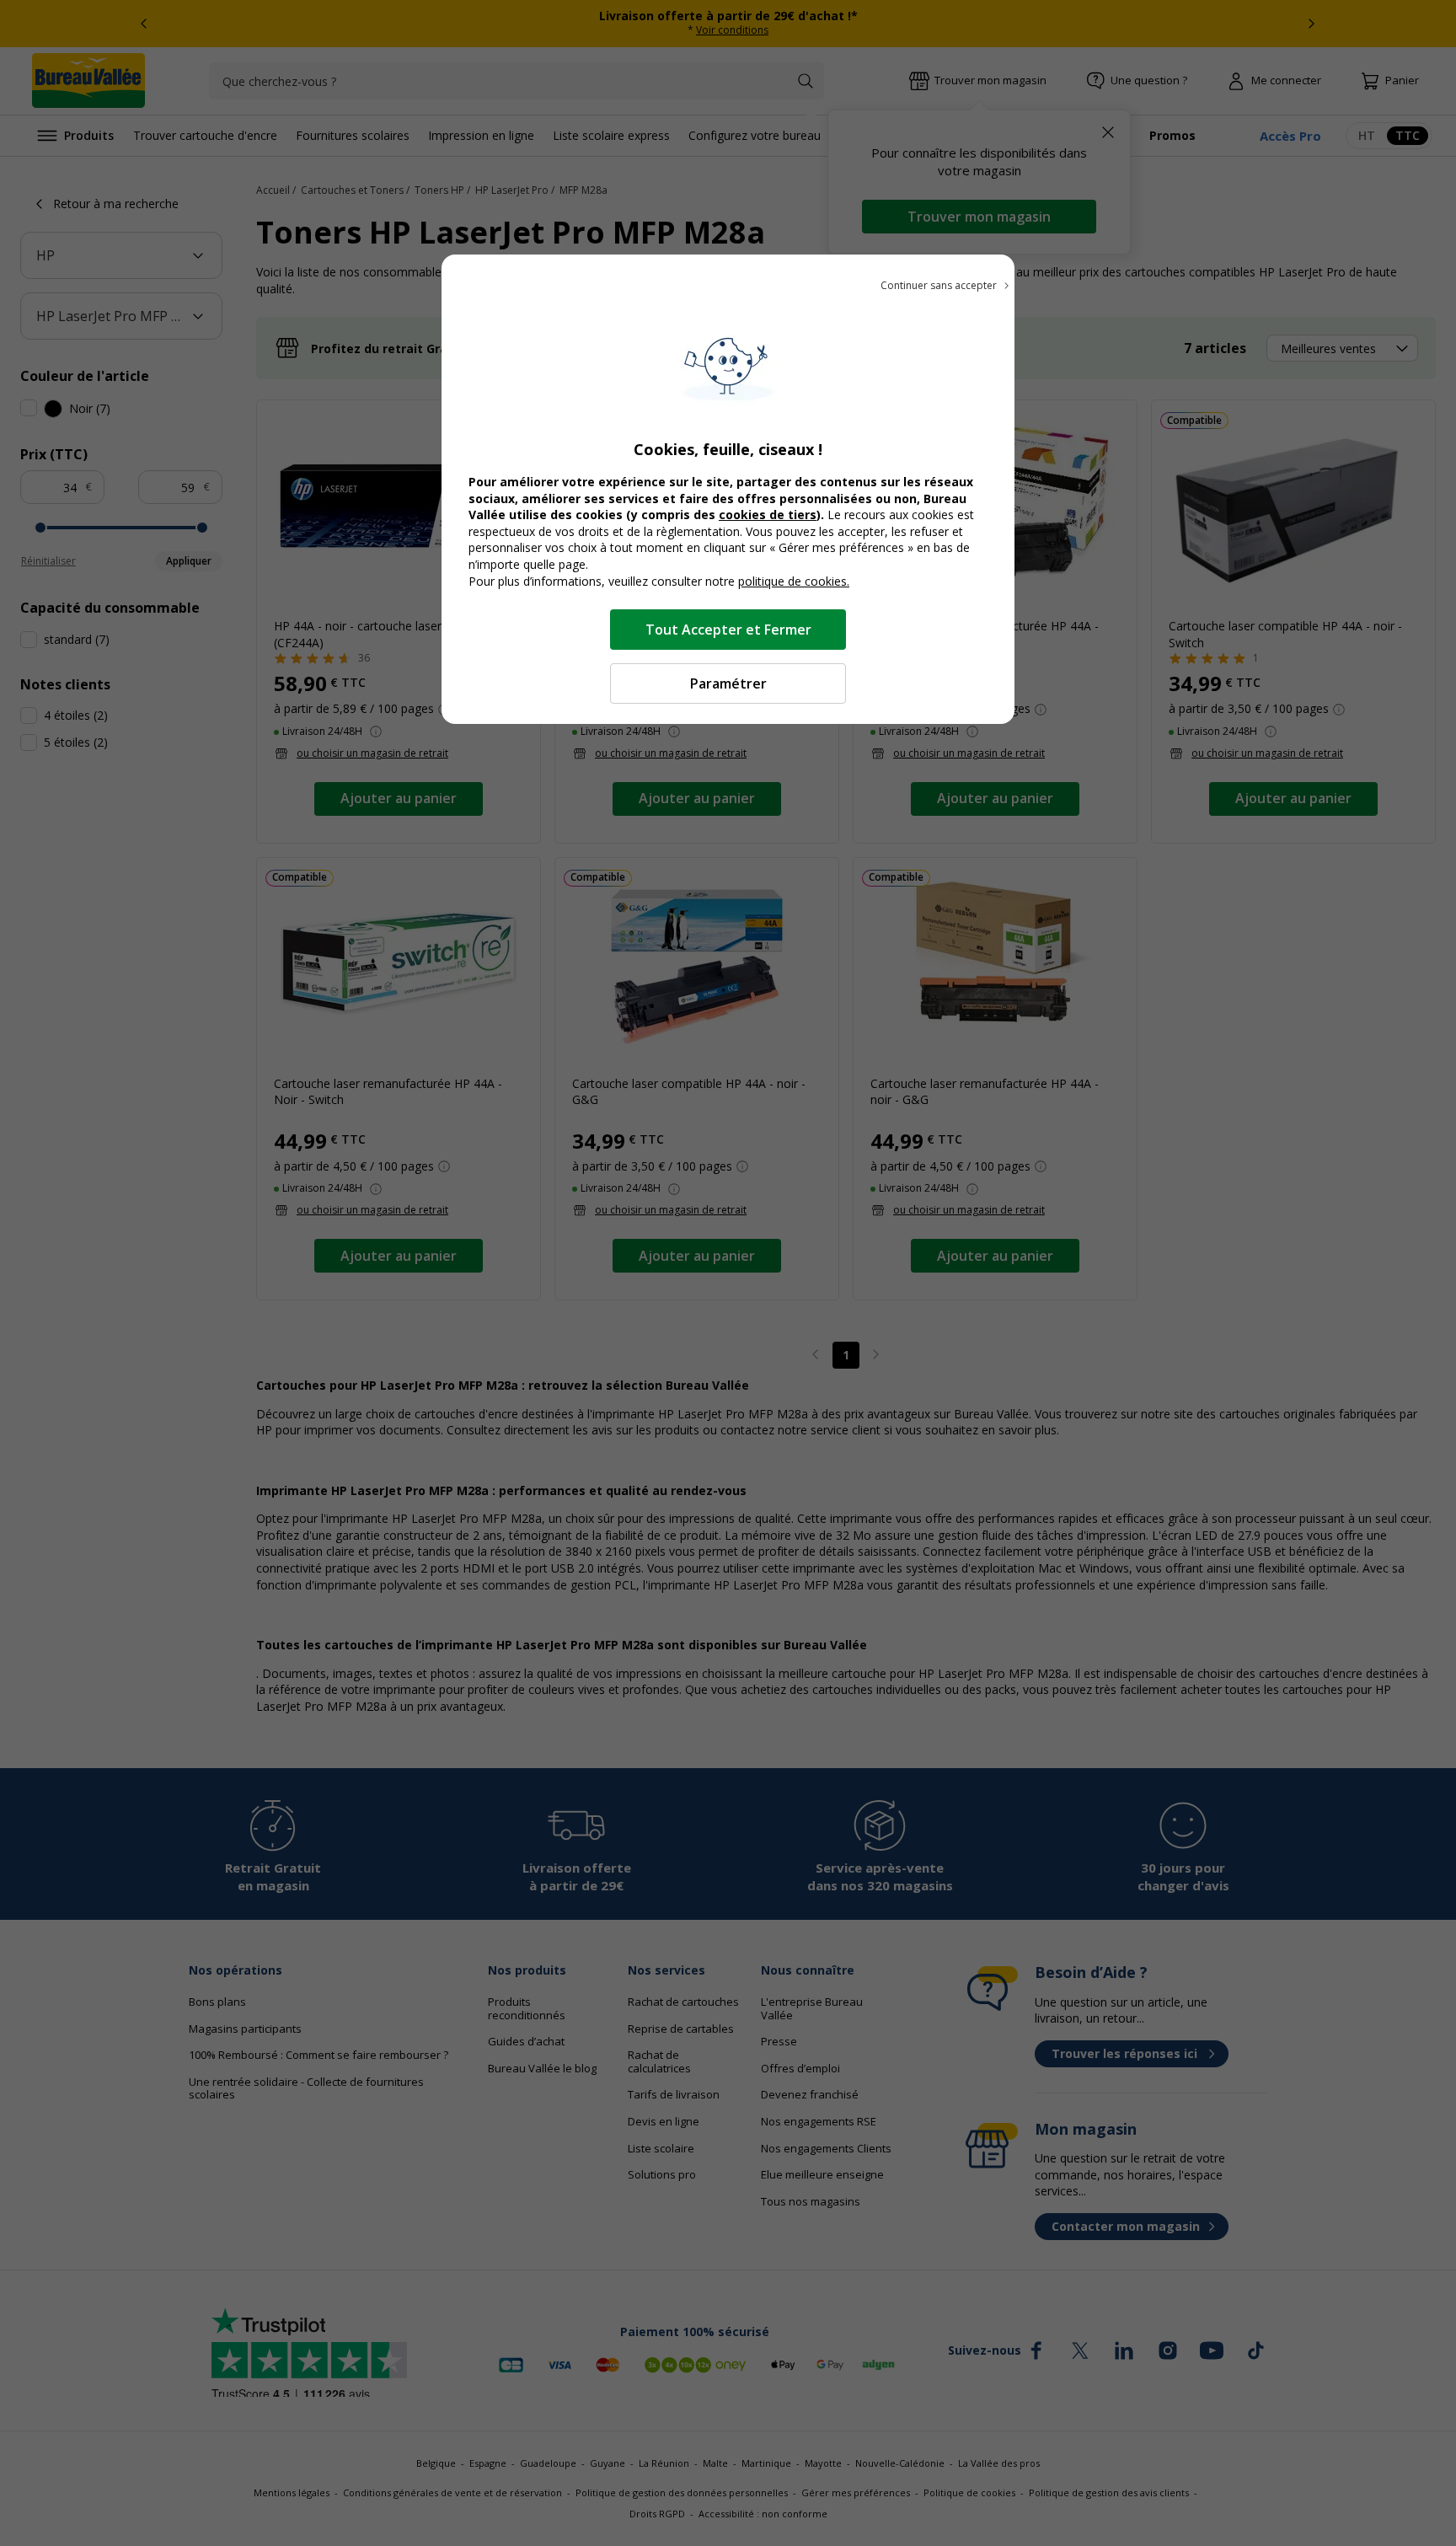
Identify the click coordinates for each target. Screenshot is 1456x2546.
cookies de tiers (768, 515)
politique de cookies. (794, 581)
